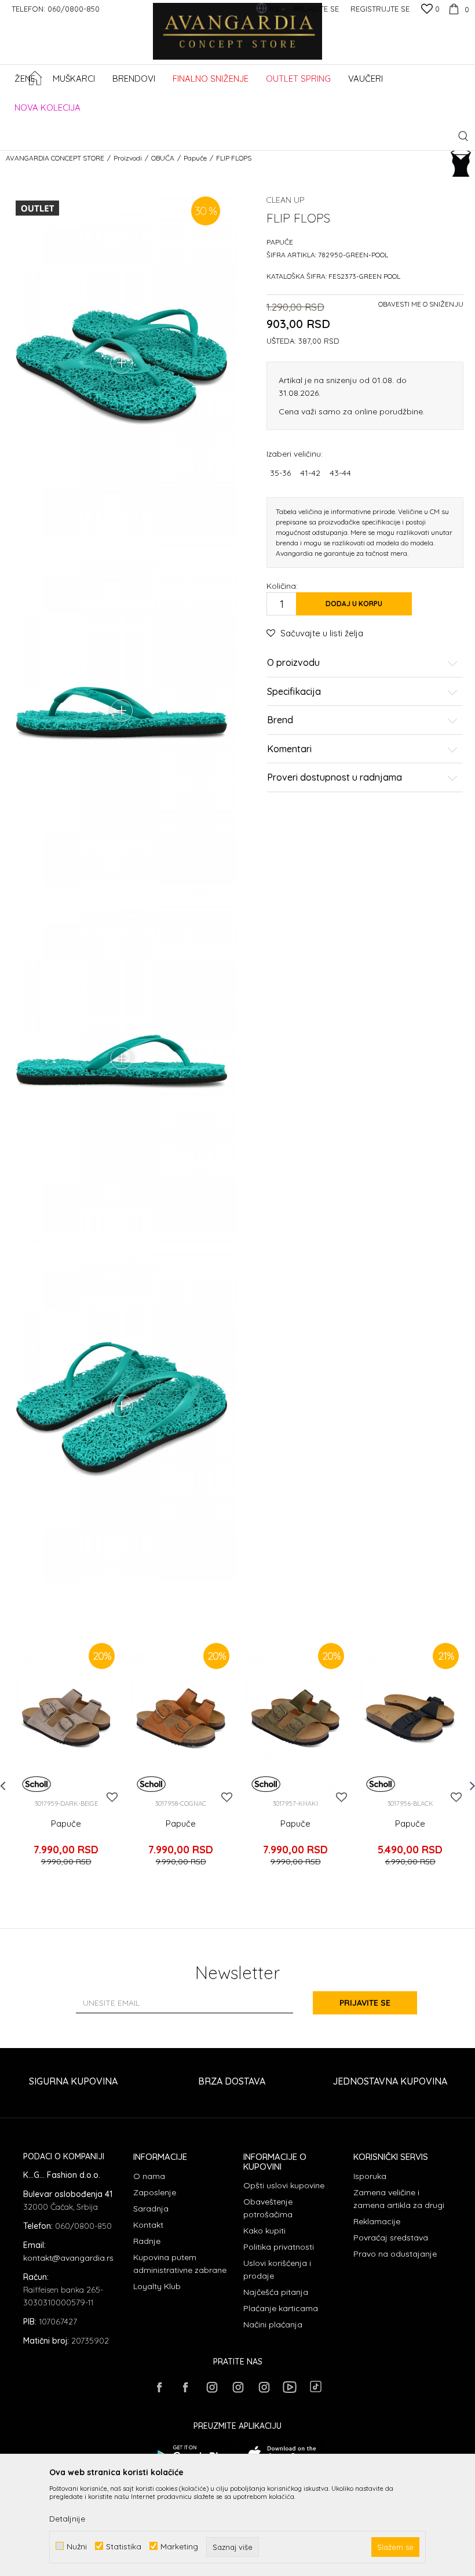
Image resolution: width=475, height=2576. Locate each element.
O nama (149, 2176)
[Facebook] (159, 2387)
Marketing (179, 2546)
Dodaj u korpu (354, 604)
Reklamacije (377, 2221)
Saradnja (151, 2209)
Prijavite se (365, 2003)
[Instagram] (211, 2387)
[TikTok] (316, 2386)
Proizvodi (128, 158)
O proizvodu (293, 663)
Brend (280, 720)
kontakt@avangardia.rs (68, 2258)
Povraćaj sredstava (391, 2238)
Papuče (195, 158)
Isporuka (370, 2176)
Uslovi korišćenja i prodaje (277, 2269)
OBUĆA (163, 158)
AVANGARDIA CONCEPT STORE (55, 158)
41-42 (310, 473)
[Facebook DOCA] (185, 2387)
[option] (66, 1761)
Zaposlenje (155, 2192)
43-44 (340, 473)
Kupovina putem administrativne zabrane (180, 2264)
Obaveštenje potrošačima (268, 2208)
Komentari (289, 749)
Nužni (77, 2546)
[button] (463, 136)
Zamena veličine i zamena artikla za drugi (399, 2199)
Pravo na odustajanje (395, 2254)
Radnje (147, 2241)
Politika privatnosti (279, 2247)
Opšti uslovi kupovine (284, 2185)
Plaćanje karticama (281, 2308)
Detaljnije (67, 2519)
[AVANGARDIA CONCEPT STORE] (238, 39)
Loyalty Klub (157, 2286)
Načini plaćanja (273, 2324)
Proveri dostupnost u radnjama (335, 778)
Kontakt (148, 2225)
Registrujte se (380, 9)
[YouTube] (290, 2387)
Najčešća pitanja (276, 2292)
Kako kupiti (264, 2231)
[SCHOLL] (36, 1784)
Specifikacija (294, 692)
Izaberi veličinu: (295, 453)
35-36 (280, 473)
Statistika (124, 2546)
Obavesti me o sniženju (421, 304)
